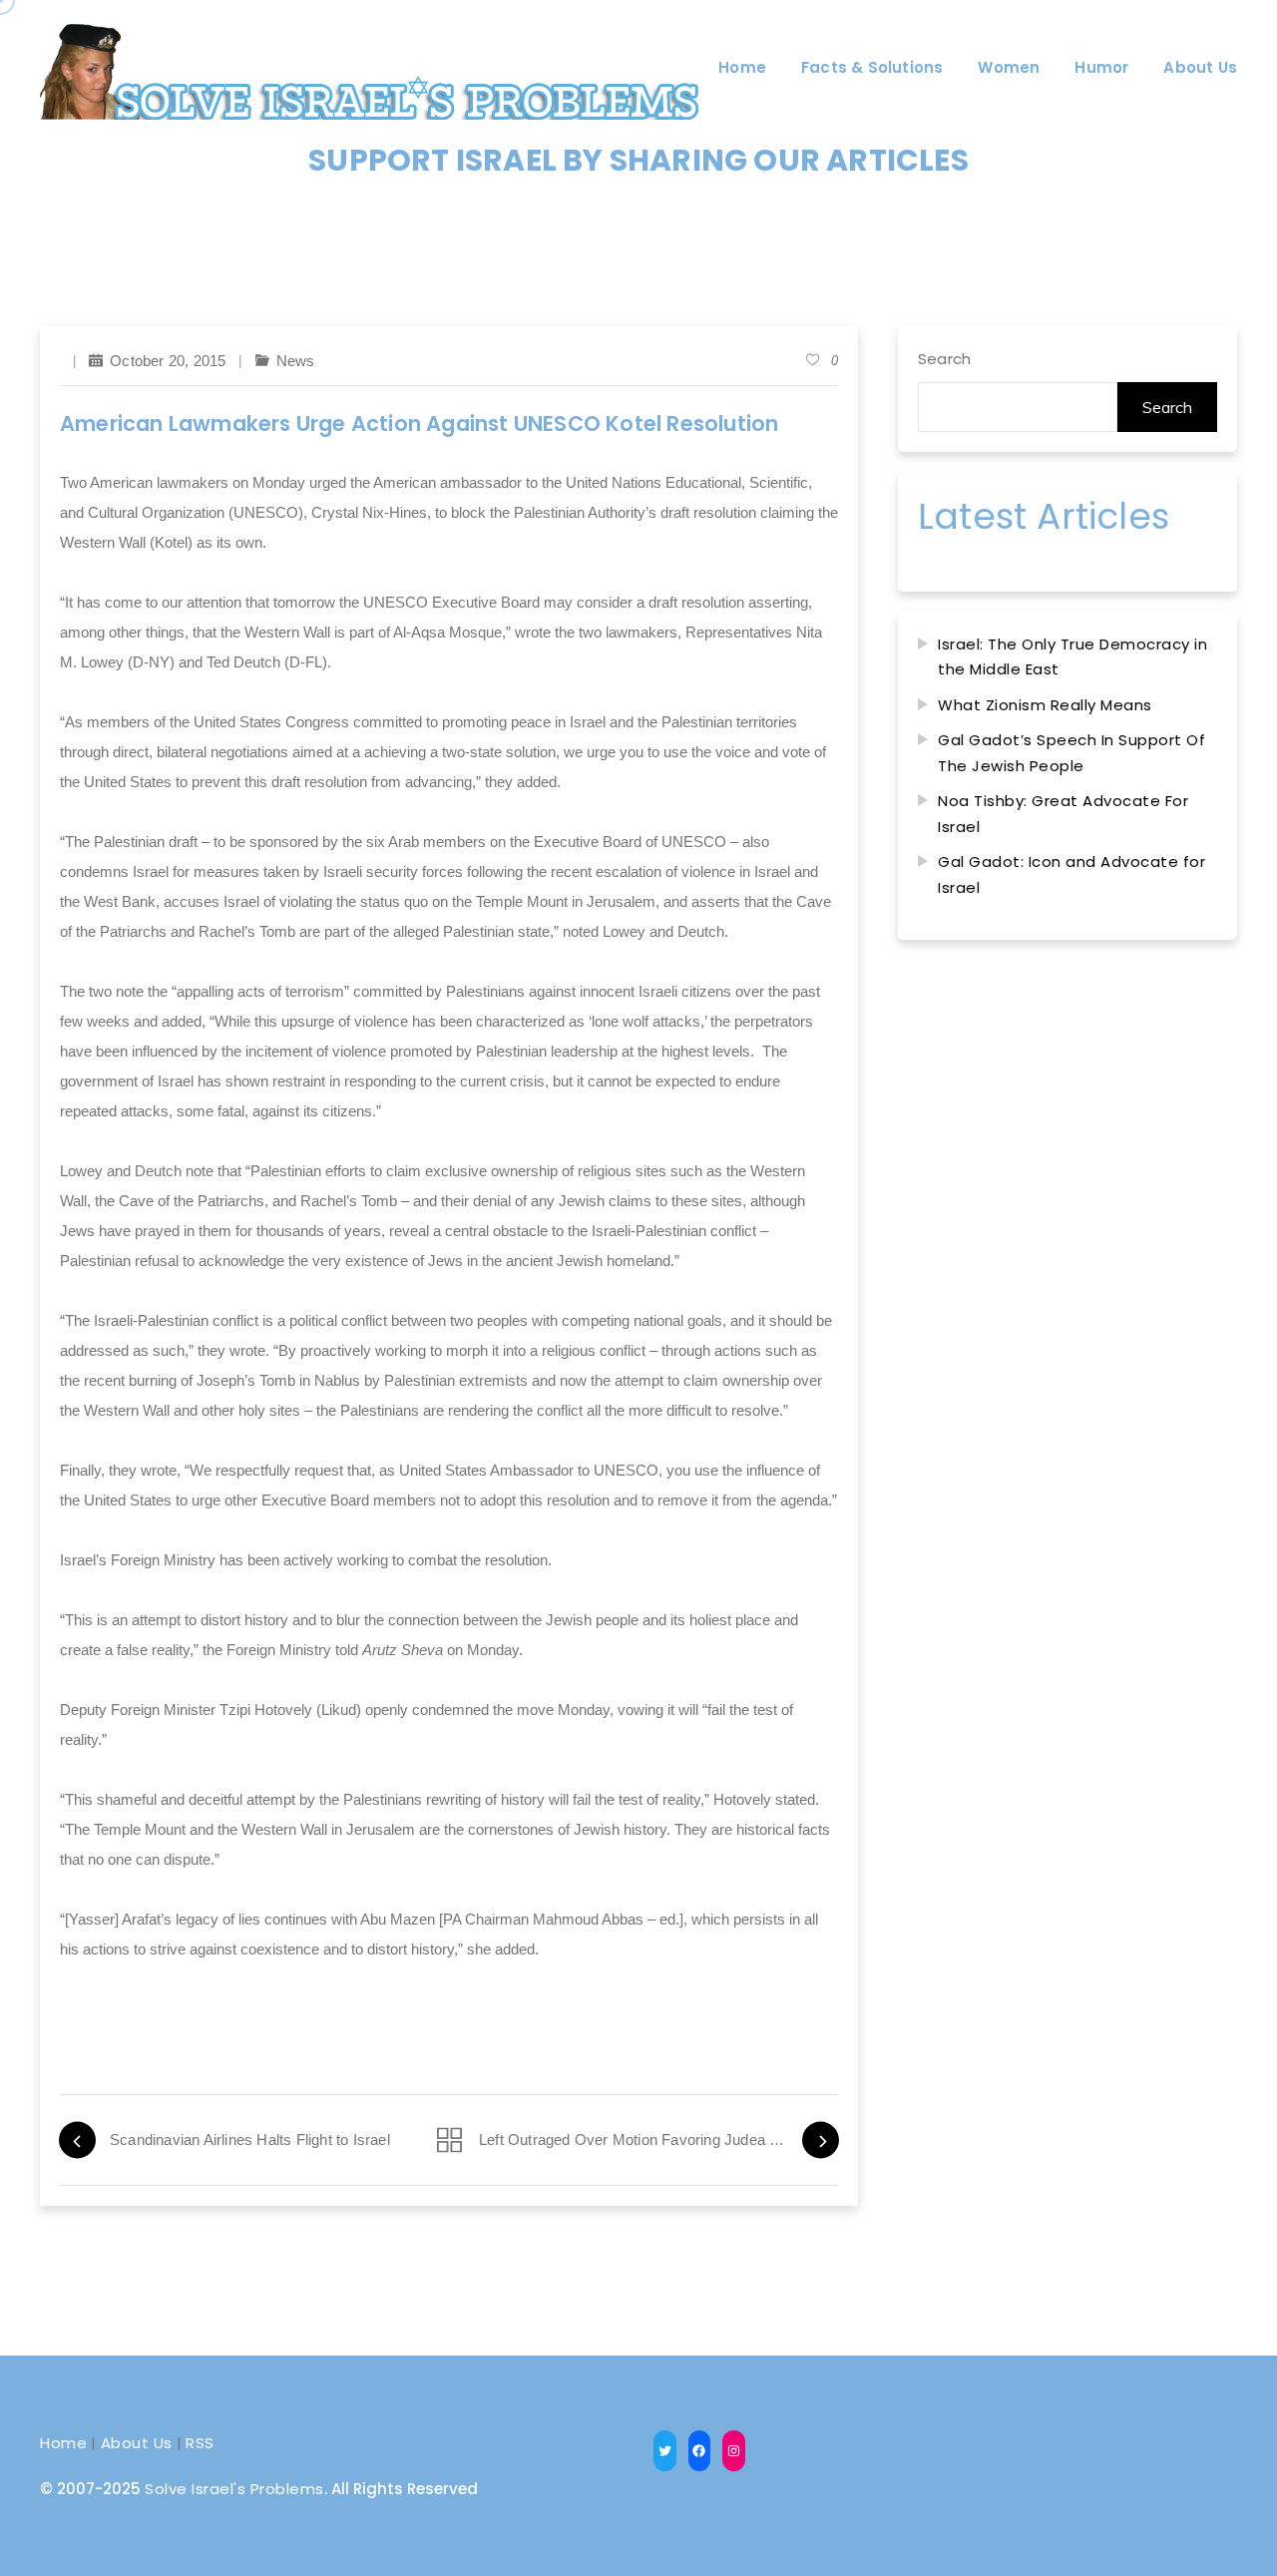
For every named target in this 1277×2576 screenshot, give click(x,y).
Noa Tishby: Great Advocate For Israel (1063, 814)
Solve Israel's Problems (234, 2489)
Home (63, 2443)
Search (944, 359)
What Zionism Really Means (1045, 705)
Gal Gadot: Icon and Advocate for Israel (1071, 874)
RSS (200, 2443)
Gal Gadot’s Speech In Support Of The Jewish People (1071, 753)
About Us (137, 2443)
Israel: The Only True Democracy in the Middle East (1072, 657)
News (296, 361)
